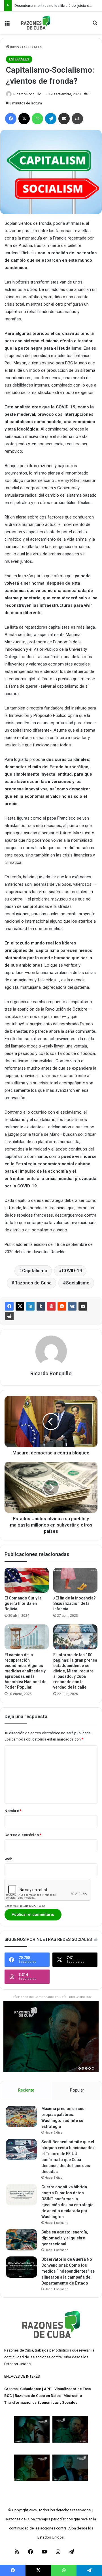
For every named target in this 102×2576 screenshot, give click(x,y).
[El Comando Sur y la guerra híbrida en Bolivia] (27, 1580)
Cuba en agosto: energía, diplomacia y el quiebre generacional (65, 2238)
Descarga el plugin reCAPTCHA (25, 1906)
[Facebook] (9, 1306)
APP (48, 2389)
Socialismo (78, 1283)
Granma (11, 2389)
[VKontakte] (72, 1306)
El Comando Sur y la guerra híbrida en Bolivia (23, 1603)
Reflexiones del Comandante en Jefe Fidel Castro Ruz (51, 1997)
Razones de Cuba (33, 1283)
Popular (77, 2090)
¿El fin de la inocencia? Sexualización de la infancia (75, 1603)
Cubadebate (31, 2389)
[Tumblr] (41, 1306)
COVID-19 (72, 1271)
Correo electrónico (23, 1835)
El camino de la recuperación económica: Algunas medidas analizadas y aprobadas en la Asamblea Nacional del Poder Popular (26, 1671)
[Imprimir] (9, 1316)
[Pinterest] (51, 1306)
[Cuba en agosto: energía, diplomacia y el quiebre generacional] (22, 2240)
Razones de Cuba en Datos (38, 2396)
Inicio (14, 47)
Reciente (26, 2090)
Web (8, 1859)
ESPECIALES (32, 47)
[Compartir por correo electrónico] (83, 1306)
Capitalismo (35, 1271)
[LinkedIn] (30, 1306)
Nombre (13, 1811)
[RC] (36, 23)
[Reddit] (62, 1306)
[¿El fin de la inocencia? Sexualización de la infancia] (75, 1580)
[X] (20, 1306)
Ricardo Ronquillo (27, 94)
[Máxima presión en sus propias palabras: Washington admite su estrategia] (22, 2116)
